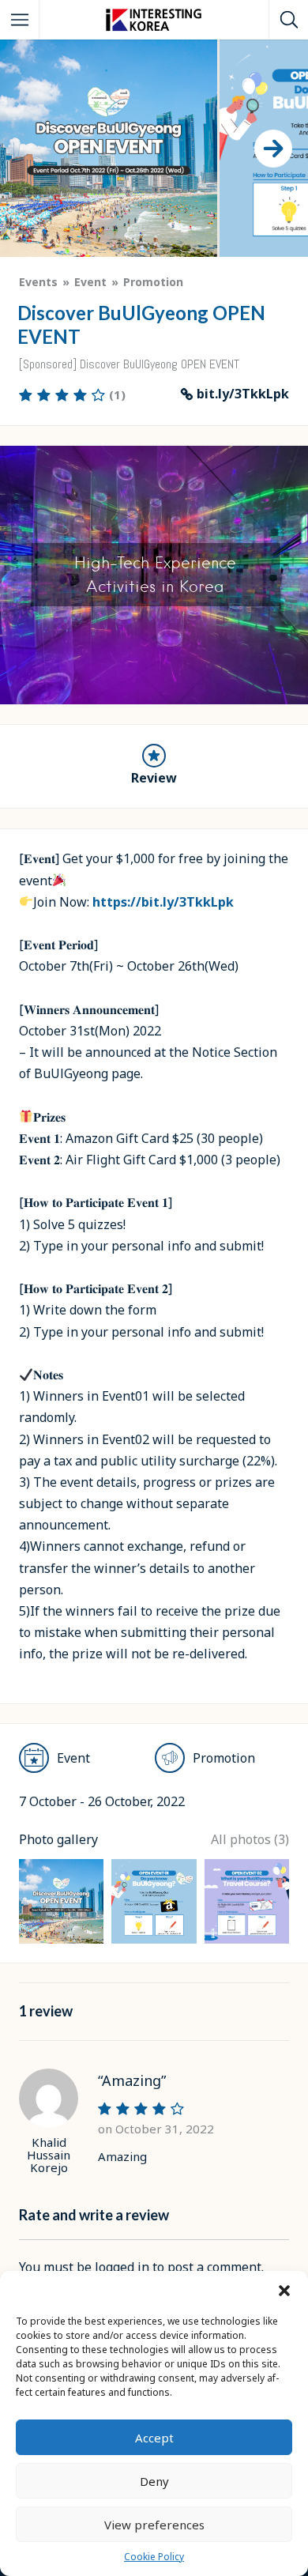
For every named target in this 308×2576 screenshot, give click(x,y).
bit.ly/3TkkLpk (243, 394)
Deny (154, 2481)
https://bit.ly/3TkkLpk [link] (163, 902)
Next (291, 700)
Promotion (153, 282)
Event (90, 282)
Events (38, 282)
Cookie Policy (154, 2557)
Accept (154, 2438)
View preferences (154, 2525)
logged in (122, 2267)
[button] (284, 2291)
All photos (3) (250, 1839)
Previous (20, 700)
